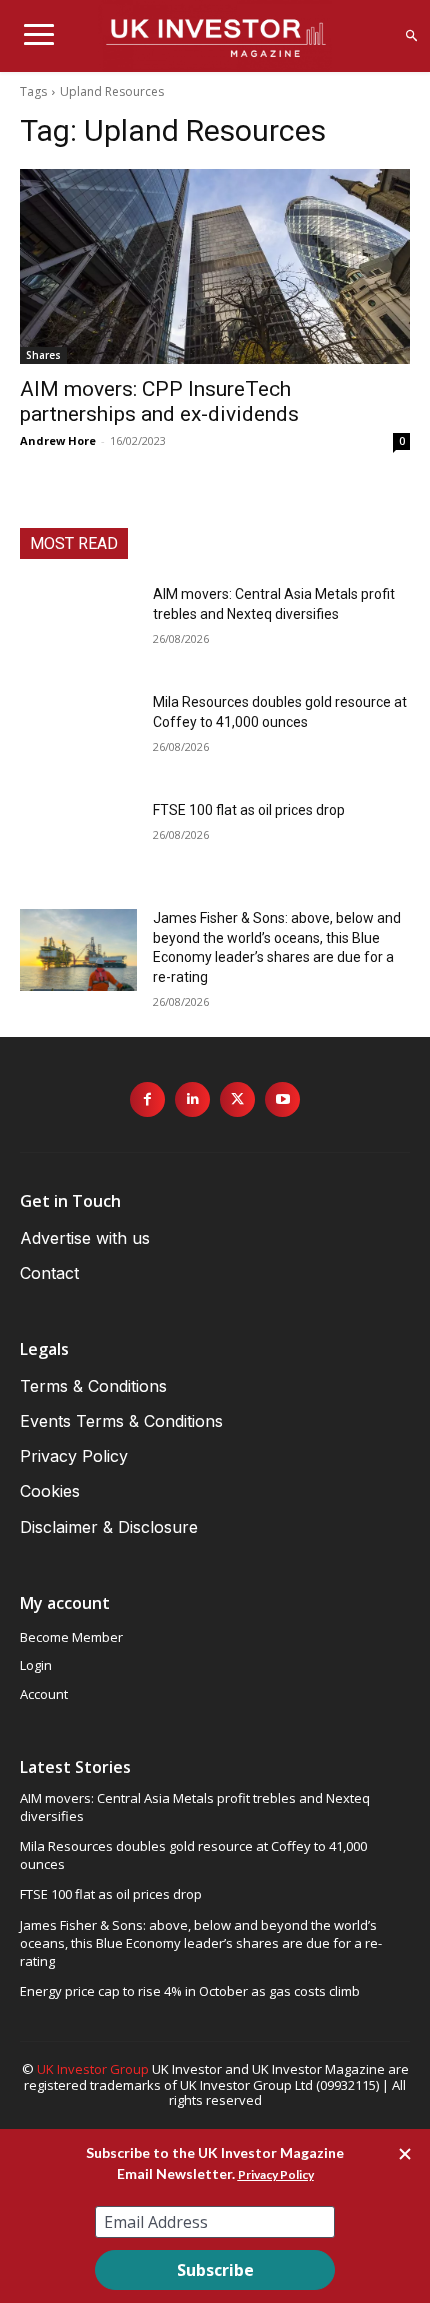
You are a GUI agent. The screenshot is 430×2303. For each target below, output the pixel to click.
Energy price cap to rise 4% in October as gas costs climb (190, 1991)
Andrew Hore (58, 440)
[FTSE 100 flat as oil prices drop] (78, 842)
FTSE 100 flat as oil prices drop (249, 810)
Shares (43, 355)
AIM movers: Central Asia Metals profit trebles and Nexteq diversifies (195, 1807)
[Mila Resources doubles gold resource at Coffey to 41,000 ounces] (78, 734)
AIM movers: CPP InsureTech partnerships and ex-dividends (159, 401)
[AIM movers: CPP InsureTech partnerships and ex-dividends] (215, 266)
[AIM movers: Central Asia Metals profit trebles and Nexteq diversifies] (78, 626)
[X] (237, 1099)
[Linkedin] (192, 1099)
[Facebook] (147, 1099)
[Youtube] (282, 1099)
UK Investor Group (93, 2069)
